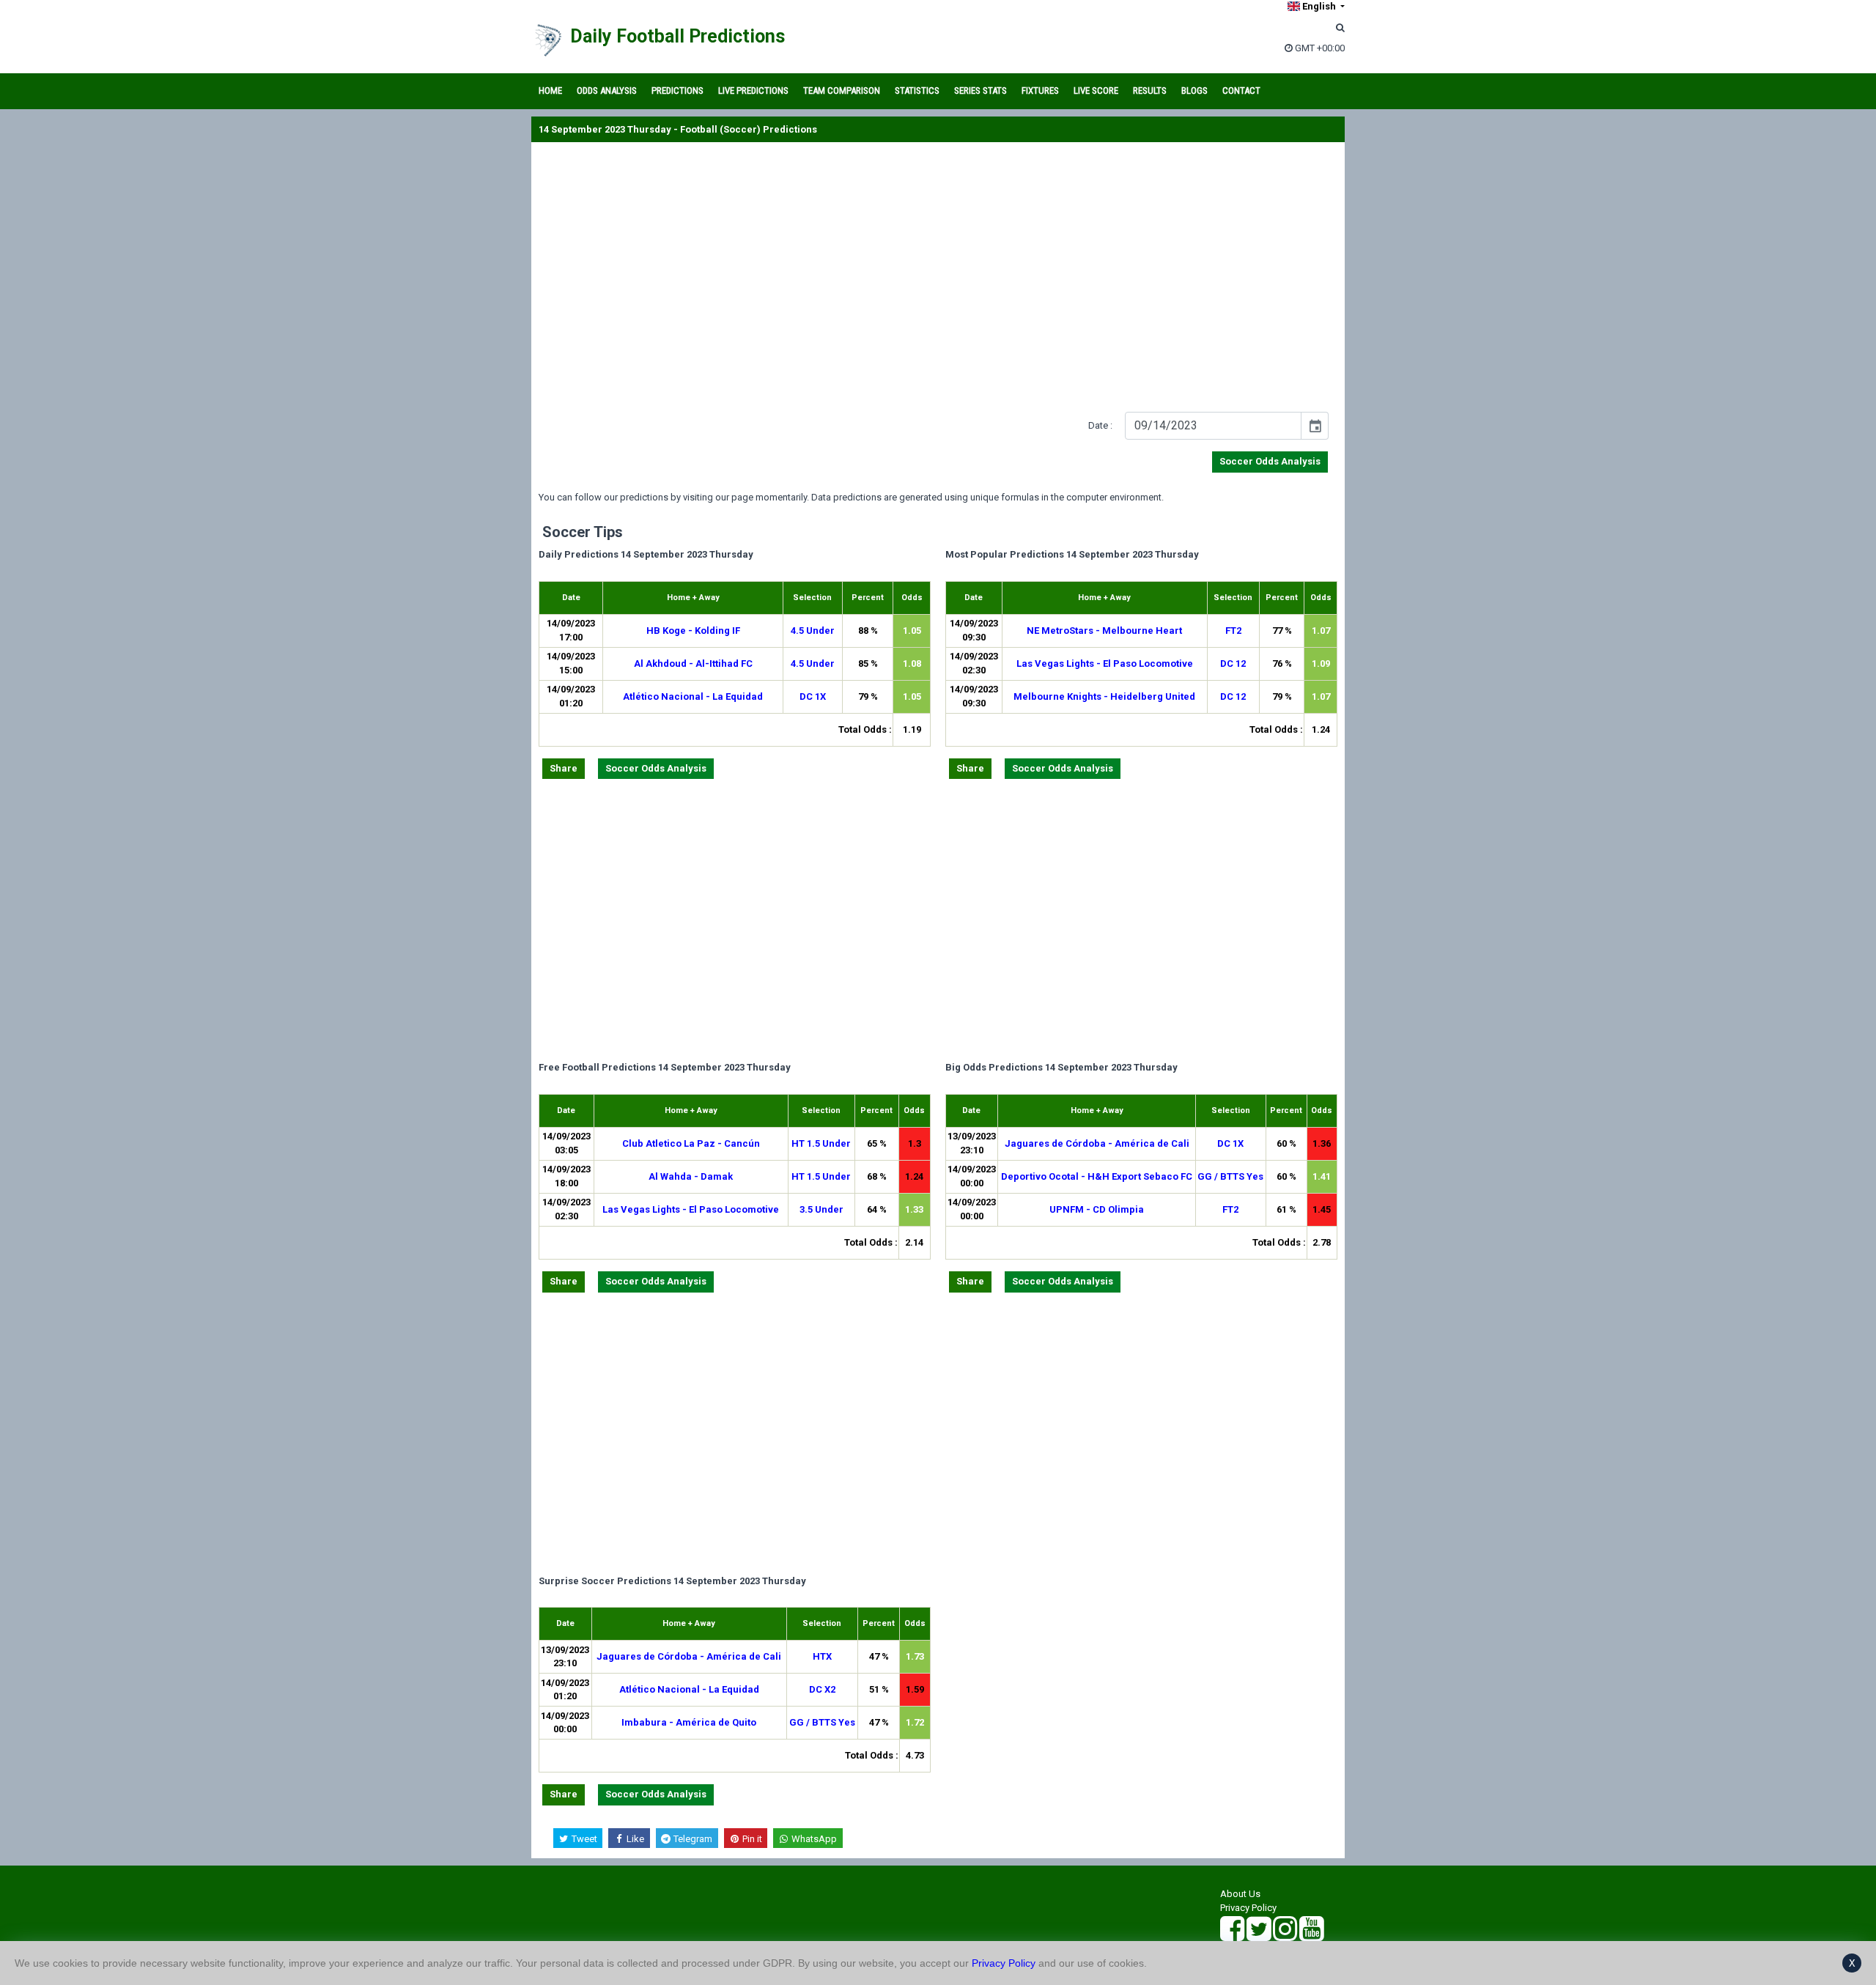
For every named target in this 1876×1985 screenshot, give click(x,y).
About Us (1240, 1894)
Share (564, 768)
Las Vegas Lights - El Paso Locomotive (1105, 663)
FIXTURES (1040, 90)
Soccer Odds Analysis (1270, 461)
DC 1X (813, 696)
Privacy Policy (1248, 1908)
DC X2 (822, 1689)
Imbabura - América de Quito (689, 1722)
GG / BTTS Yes (1230, 1176)
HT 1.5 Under (821, 1143)
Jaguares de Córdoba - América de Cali (1097, 1143)
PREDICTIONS (677, 90)
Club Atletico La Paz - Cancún (691, 1143)
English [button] (1319, 6)
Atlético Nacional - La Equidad (693, 696)
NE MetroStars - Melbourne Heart (1104, 631)
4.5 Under (813, 631)
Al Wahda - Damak (691, 1176)
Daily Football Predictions (677, 36)
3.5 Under (821, 1209)
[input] (1213, 426)
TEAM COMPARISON (842, 90)
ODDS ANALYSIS (607, 90)
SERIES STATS (981, 90)
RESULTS (1150, 90)
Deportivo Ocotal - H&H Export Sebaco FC (1097, 1176)
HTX (822, 1656)
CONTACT (1241, 90)
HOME (550, 90)
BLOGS (1194, 90)
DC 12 (1233, 663)
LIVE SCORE (1096, 90)
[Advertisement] (938, 280)
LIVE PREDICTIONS (753, 90)
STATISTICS (917, 90)
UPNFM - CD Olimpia (1097, 1209)
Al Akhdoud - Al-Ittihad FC (693, 663)
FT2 (1233, 631)
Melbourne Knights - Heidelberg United (1104, 696)
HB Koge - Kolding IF (693, 631)
